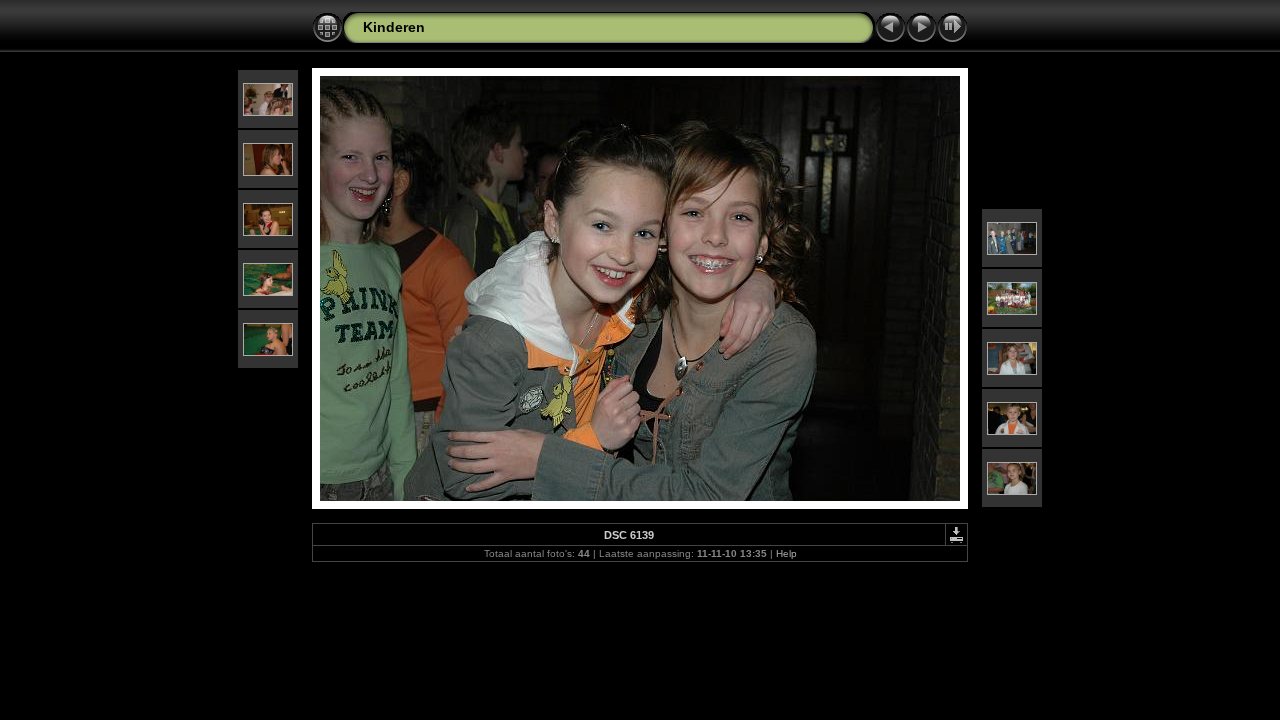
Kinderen (394, 27)
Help (786, 553)
